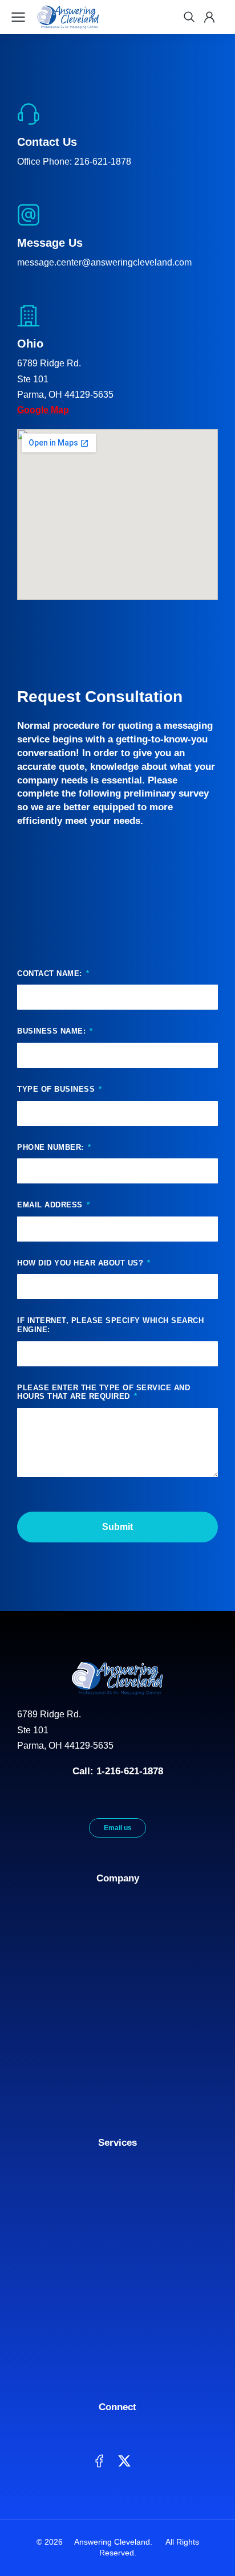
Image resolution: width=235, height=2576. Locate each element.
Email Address (51, 1205)
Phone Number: (52, 1147)
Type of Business (57, 1089)
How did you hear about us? (82, 1263)
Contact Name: (51, 973)
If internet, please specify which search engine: (110, 1325)
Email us (118, 1828)
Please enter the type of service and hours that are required (104, 1392)
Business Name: (53, 1031)
